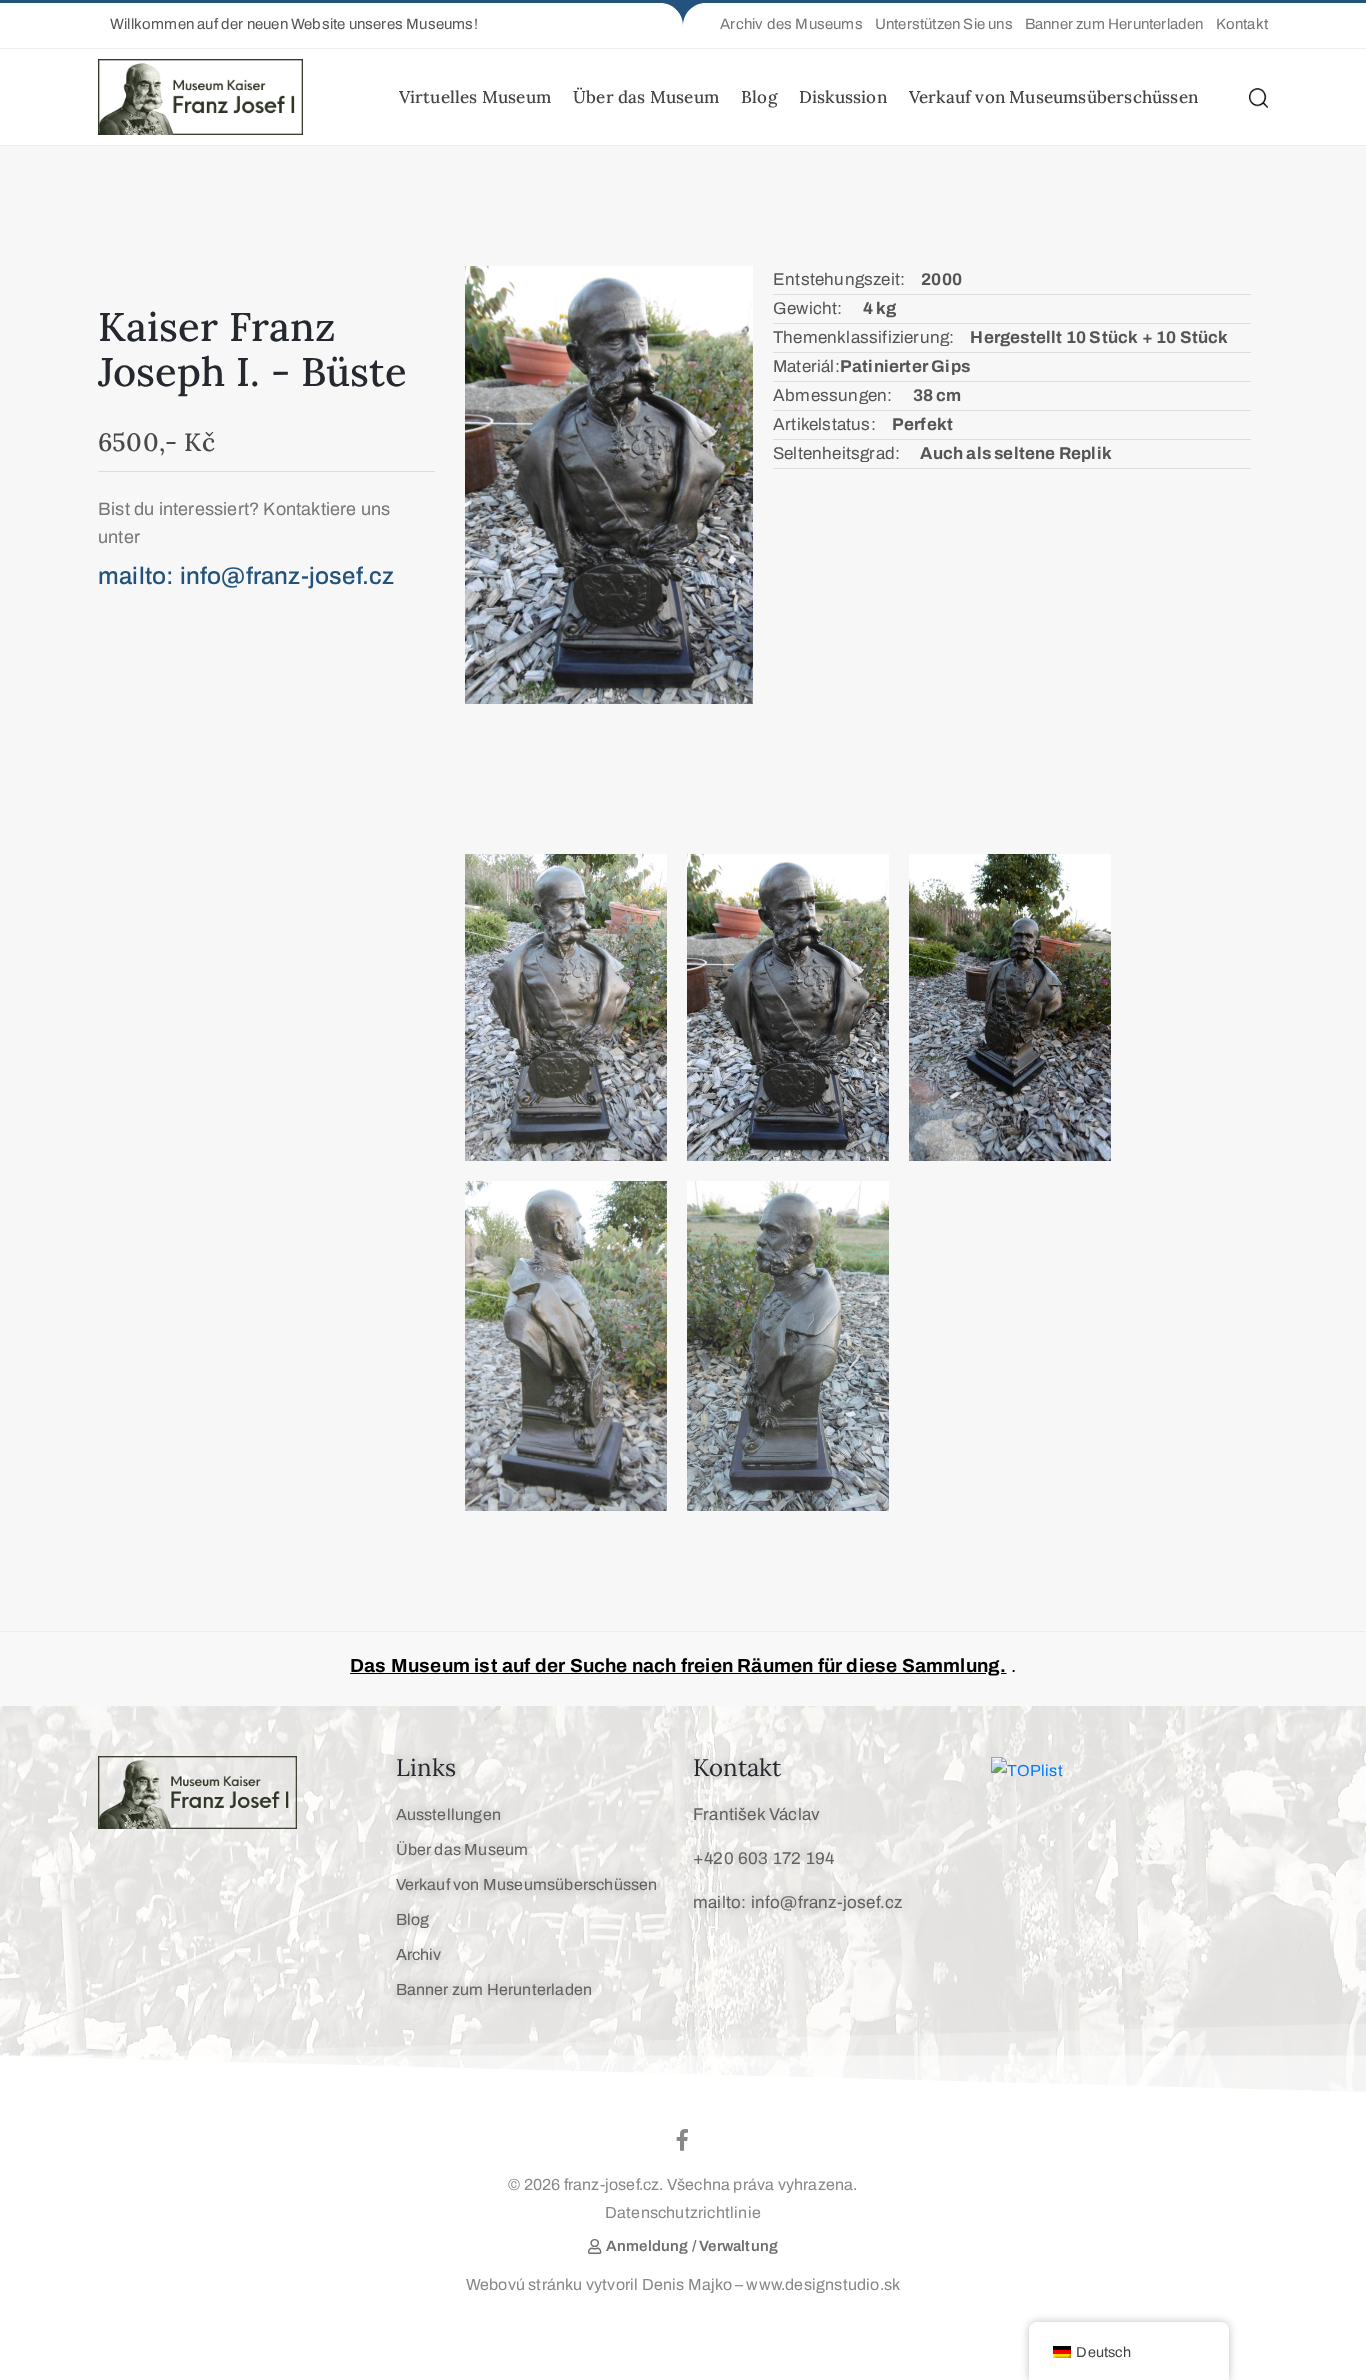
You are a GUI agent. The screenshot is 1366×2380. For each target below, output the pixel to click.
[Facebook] (683, 2140)
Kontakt (737, 1767)
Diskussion (843, 97)
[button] (288, 24)
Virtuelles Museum (475, 97)
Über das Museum (646, 97)
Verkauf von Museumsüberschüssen (1053, 97)
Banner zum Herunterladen (494, 1989)
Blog (759, 97)
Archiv (419, 1954)
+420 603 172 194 (763, 1858)
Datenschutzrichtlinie (683, 2212)
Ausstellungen (449, 1814)
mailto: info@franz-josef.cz (797, 1902)
